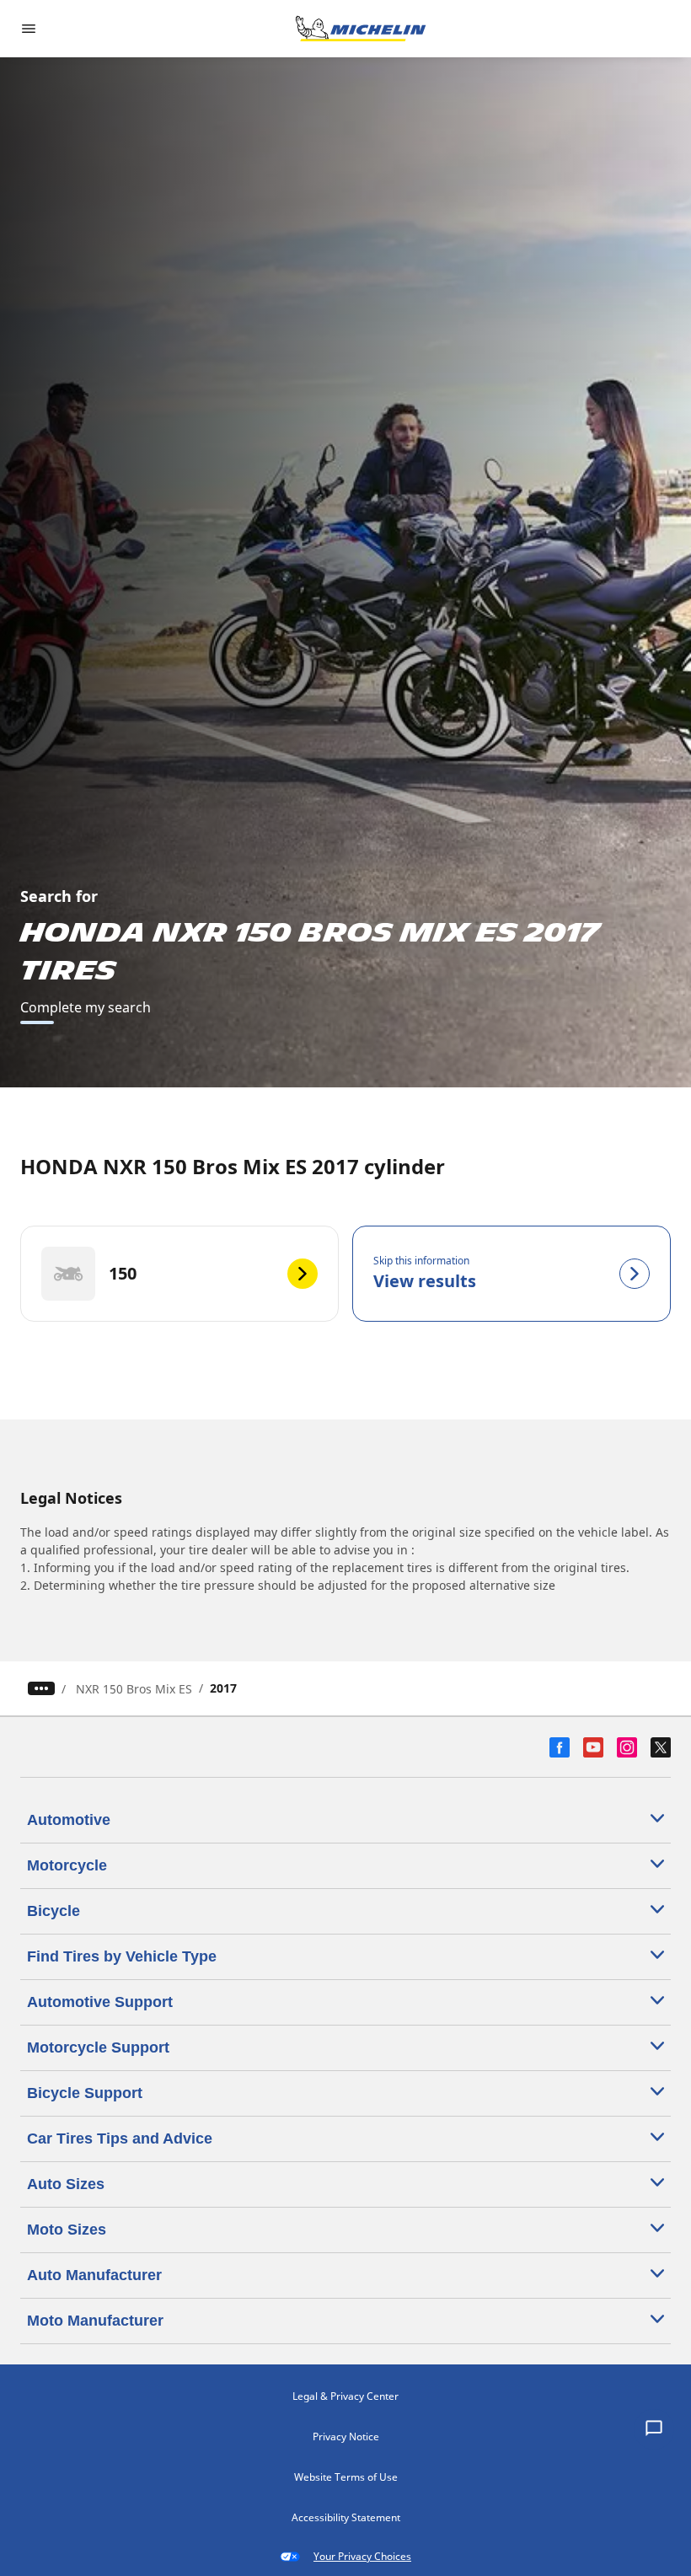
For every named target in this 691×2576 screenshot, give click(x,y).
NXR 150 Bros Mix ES (134, 1689)
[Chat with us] (654, 2429)
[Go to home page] (361, 29)
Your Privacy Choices (362, 2556)
